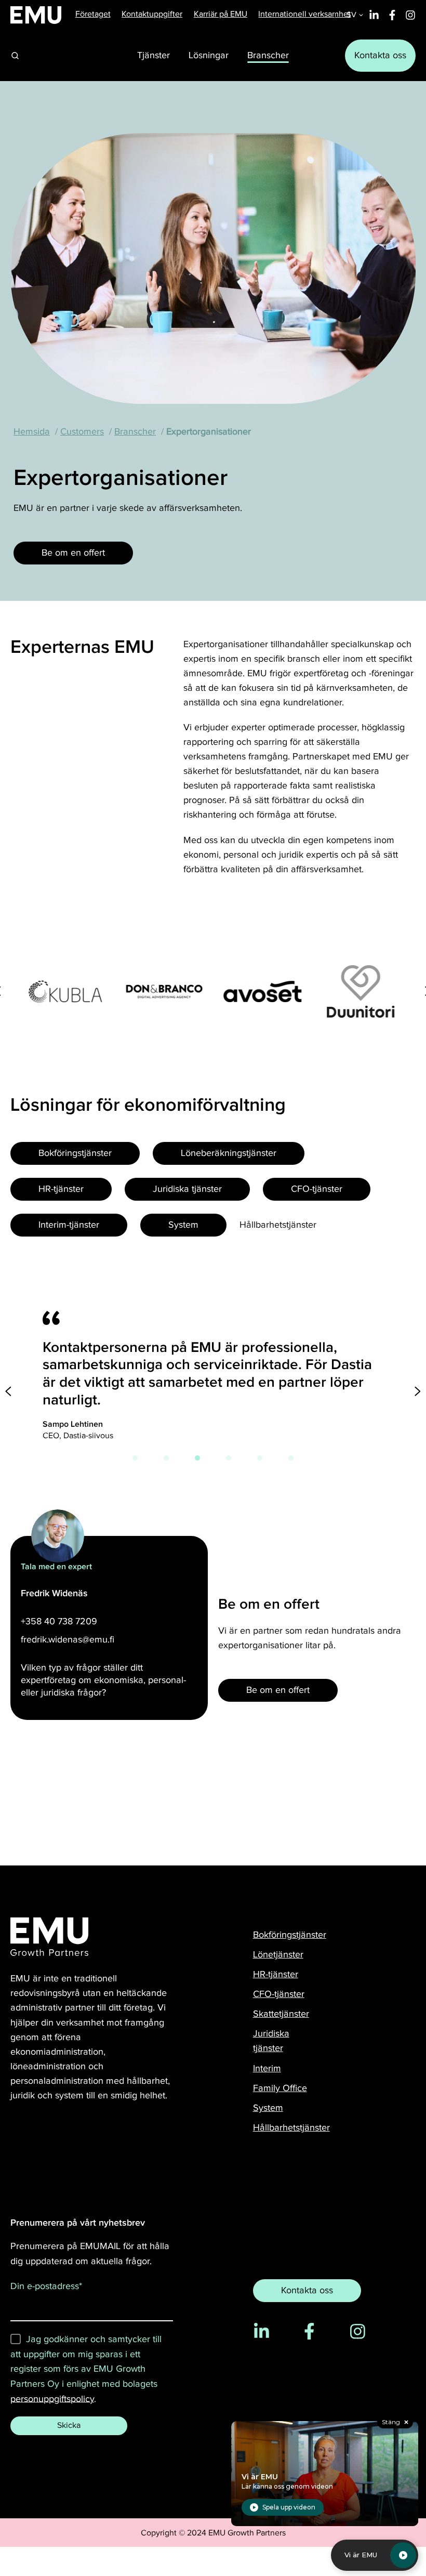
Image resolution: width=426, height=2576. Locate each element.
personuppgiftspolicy (52, 2398)
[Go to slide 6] (291, 1458)
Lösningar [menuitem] (209, 55)
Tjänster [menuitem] (154, 55)
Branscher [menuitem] (268, 55)
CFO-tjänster (279, 1994)
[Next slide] (418, 1391)
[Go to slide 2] (166, 1458)
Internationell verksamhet (304, 14)
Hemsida (32, 432)
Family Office (280, 2088)
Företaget (93, 14)
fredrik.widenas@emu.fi (68, 1640)
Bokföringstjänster (290, 1935)
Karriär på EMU (221, 14)
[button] (15, 56)
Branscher (135, 432)
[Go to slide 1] (135, 1458)
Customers (82, 432)
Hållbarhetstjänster (291, 2128)
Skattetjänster (281, 2014)
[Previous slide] (8, 1391)
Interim (267, 2068)
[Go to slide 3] (197, 1458)
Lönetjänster (278, 1955)
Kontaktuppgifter (152, 14)
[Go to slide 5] (260, 1458)
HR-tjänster (276, 1974)
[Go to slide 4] (229, 1458)
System (268, 2108)
